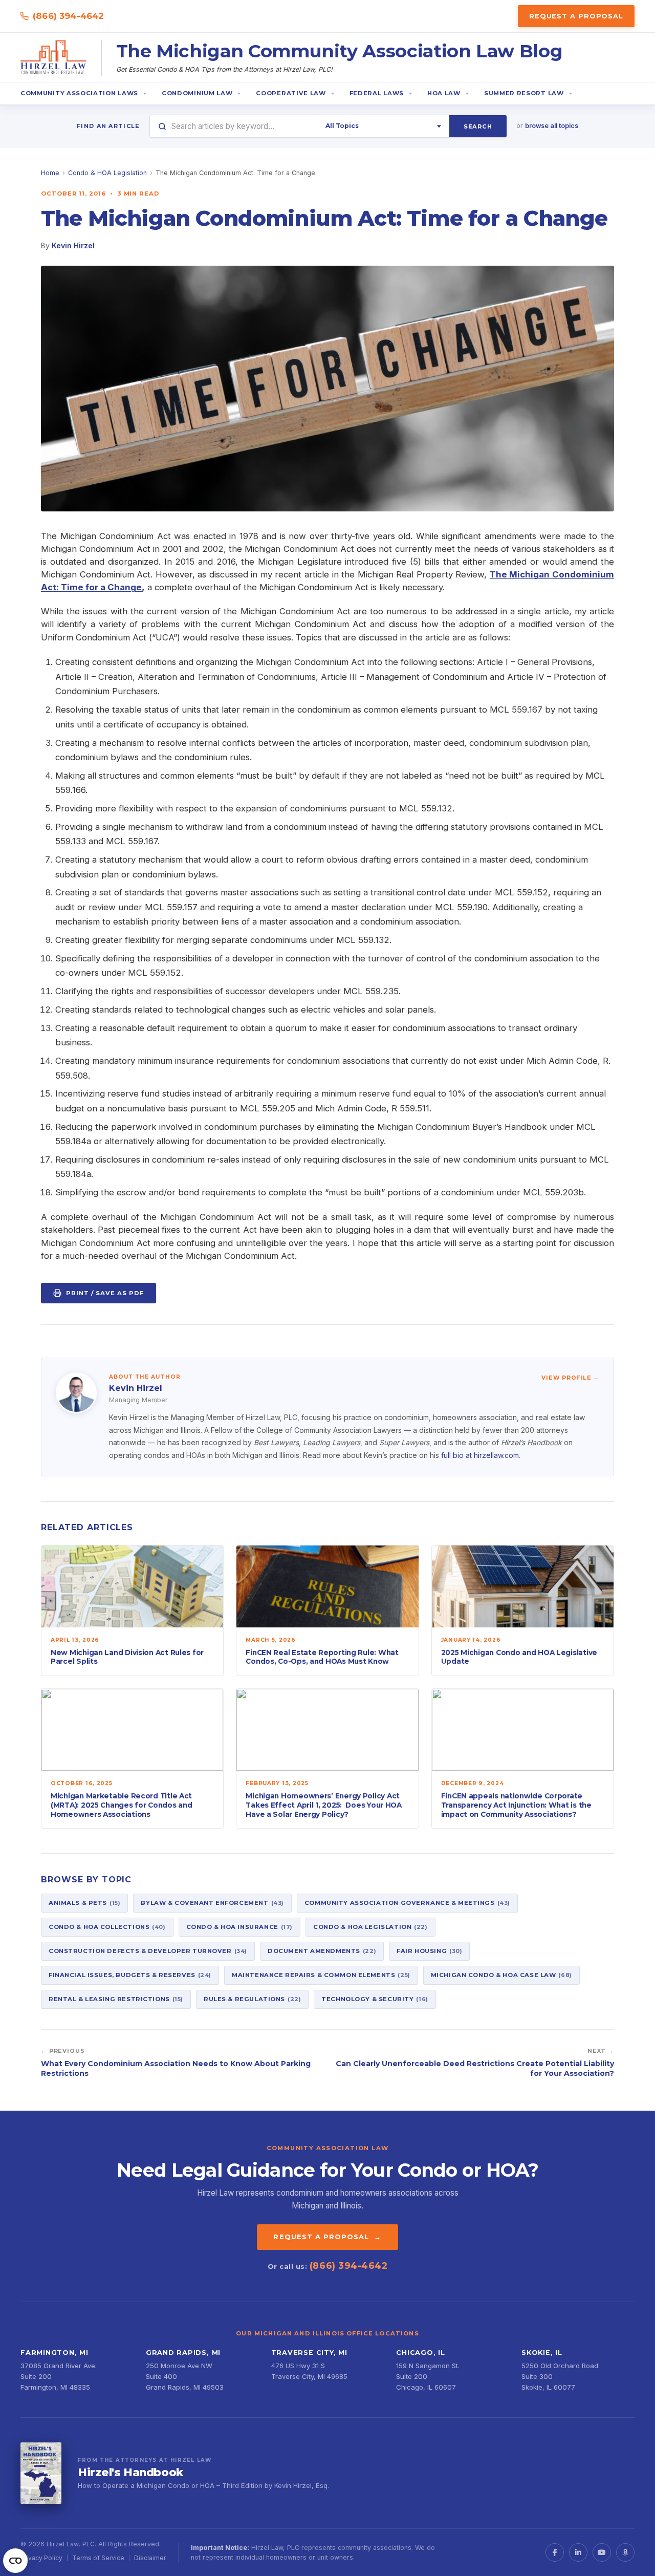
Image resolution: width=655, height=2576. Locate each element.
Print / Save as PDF (105, 1293)
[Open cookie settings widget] (15, 2561)
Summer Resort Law (524, 93)
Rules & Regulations (252, 1999)
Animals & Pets (84, 1903)
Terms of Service (98, 2558)
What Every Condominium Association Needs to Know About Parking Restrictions (176, 2068)
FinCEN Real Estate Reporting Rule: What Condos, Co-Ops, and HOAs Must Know (322, 1657)
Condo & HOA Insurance (239, 1927)
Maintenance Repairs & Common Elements (321, 1975)
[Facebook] (555, 2552)
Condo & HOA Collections (107, 1927)
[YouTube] (602, 2552)
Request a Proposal (576, 16)
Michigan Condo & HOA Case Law (501, 1975)
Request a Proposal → (327, 2237)
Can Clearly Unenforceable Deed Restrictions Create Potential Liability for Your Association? (475, 2068)
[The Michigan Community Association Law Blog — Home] (54, 58)
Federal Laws (377, 93)
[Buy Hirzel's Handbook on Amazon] (41, 2473)
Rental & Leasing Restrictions (116, 1999)
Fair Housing (429, 1951)
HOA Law (444, 93)
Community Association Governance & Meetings (407, 1903)
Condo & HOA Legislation (107, 173)
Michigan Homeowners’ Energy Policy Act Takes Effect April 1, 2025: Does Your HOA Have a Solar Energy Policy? (324, 1805)
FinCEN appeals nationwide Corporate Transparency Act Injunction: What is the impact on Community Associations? (516, 1805)
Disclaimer (150, 2558)
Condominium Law (197, 93)
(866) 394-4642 (68, 16)
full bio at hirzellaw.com (480, 1455)
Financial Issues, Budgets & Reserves (130, 1975)
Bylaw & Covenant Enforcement (212, 1903)
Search (478, 126)
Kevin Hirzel (73, 245)
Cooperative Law (291, 93)
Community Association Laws (79, 93)
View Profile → (570, 1378)
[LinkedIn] (578, 2552)
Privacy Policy (41, 2558)
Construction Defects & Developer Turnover (148, 1951)
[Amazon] (625, 2552)
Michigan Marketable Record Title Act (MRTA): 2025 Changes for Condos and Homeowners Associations (121, 1805)
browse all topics (552, 126)
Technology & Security (375, 1999)
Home (50, 173)
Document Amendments (322, 1951)
